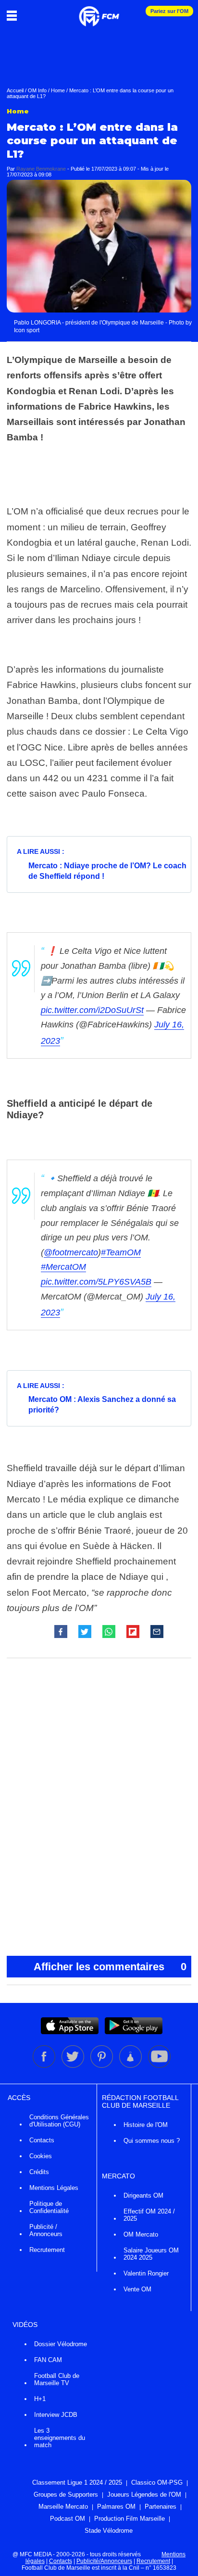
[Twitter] (74, 2066)
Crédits (39, 2172)
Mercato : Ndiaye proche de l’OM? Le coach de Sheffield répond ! (107, 871)
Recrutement (47, 2250)
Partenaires (161, 2507)
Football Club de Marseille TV (57, 2379)
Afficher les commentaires (110, 1967)
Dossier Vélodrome (61, 2344)
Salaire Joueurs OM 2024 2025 (151, 2254)
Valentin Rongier (146, 2273)
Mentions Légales (54, 2188)
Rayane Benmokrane (41, 169)
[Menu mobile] (14, 15)
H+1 (40, 2399)
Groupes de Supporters (66, 2495)
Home (58, 90)
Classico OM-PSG (157, 2482)
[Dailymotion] (131, 2066)
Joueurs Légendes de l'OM (144, 2495)
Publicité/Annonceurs (104, 2561)
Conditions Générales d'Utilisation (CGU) (59, 2121)
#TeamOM (121, 1252)
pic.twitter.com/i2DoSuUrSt (92, 1010)
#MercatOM (63, 1267)
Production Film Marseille (130, 2519)
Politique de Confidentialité (49, 2207)
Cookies (41, 2156)
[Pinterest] (102, 2066)
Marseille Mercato (63, 2507)
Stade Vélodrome (109, 2531)
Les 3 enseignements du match (60, 2438)
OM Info (37, 90)
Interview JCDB (56, 2415)
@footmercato (71, 1252)
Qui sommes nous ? (152, 2141)
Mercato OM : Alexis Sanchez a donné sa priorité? (102, 1405)
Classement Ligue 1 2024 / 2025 (77, 2482)
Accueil (15, 90)
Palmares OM (116, 2507)
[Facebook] (45, 2066)
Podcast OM (68, 2519)
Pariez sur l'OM (169, 11)
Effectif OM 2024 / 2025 (149, 2215)
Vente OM (137, 2289)
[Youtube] (159, 2066)
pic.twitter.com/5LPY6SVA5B (96, 1282)
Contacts (42, 2140)
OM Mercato (141, 2234)
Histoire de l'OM (146, 2125)
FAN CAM (48, 2360)
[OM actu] (99, 12)
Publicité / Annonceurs (46, 2230)
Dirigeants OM (143, 2195)
